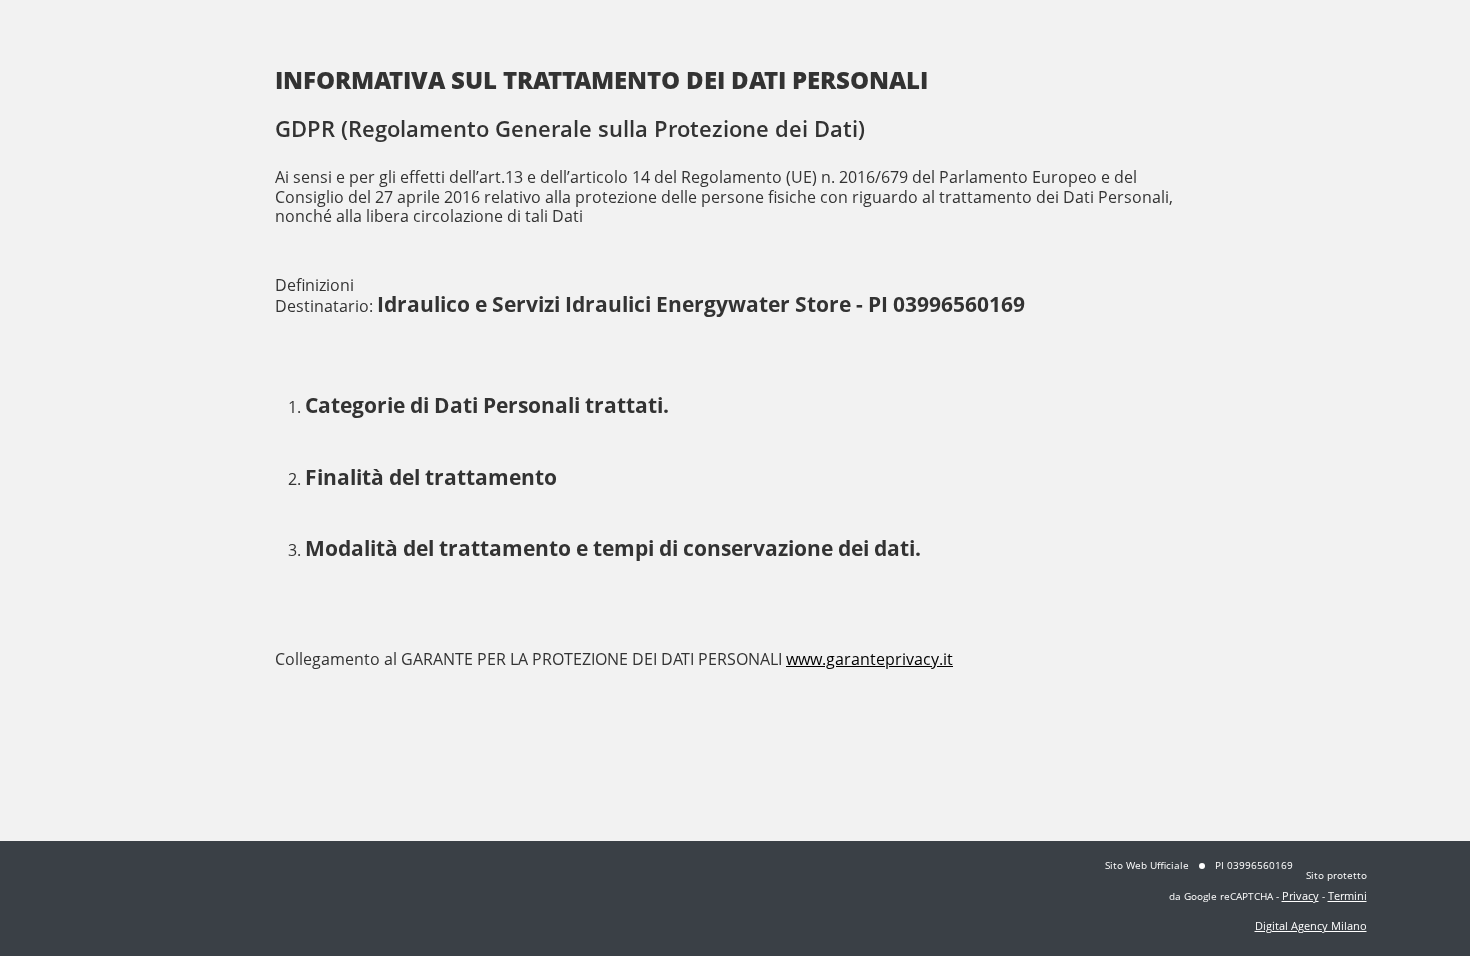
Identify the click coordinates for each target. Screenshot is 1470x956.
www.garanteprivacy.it (869, 659)
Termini (1347, 895)
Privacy (1300, 895)
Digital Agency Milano (1311, 925)
